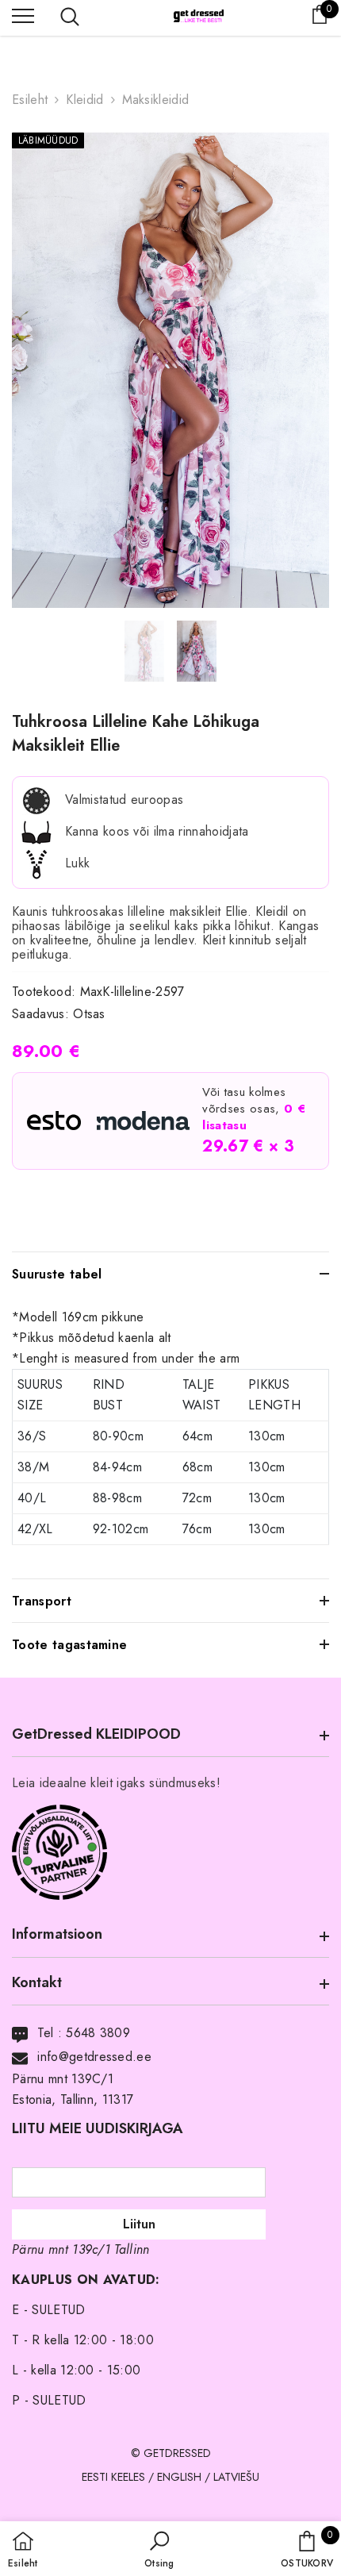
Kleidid (84, 100)
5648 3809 (98, 2033)
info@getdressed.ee (94, 2057)
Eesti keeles (113, 2477)
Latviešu (236, 2477)
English (179, 2477)
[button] (159, 2551)
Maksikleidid (156, 100)
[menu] (23, 15)
